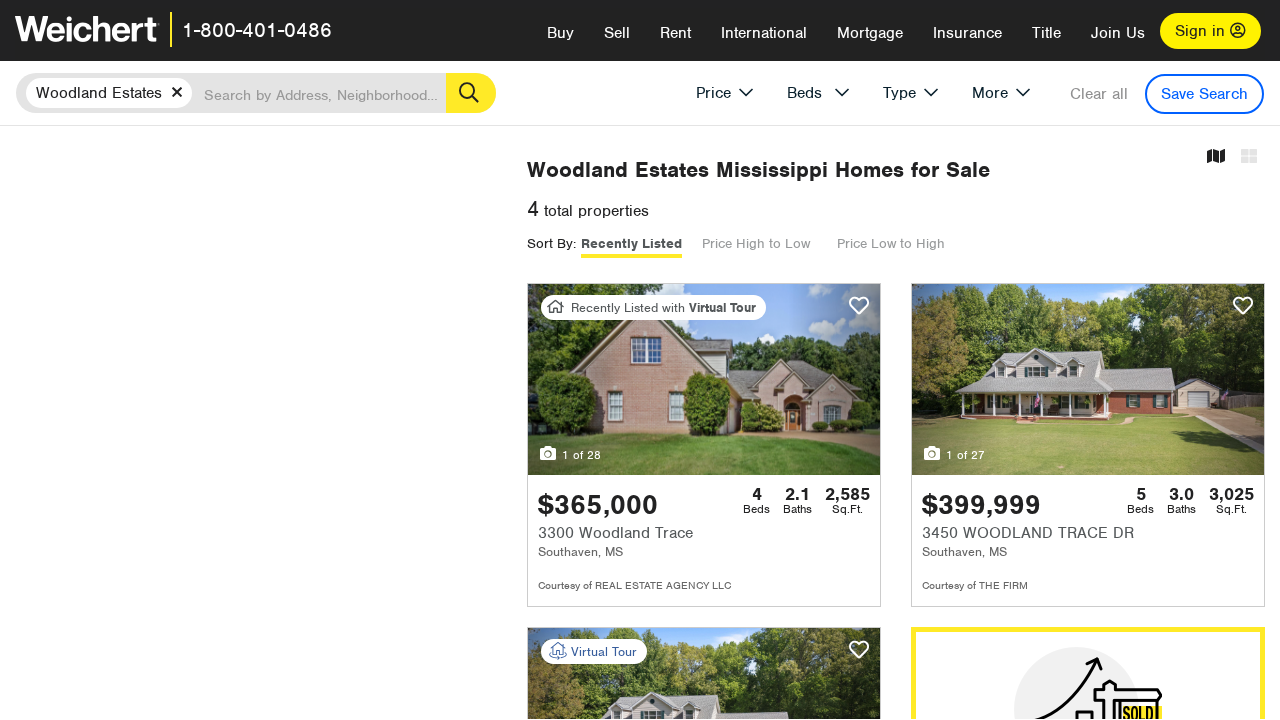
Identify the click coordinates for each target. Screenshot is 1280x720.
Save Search (1204, 94)
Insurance (967, 33)
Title (1046, 33)
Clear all (1099, 94)
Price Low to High (891, 243)
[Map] (1216, 157)
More (990, 93)
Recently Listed (631, 243)
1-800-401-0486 (257, 30)
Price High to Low (756, 243)
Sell (617, 33)
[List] (1249, 157)
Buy (560, 33)
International (764, 33)
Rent (675, 33)
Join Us (1118, 33)
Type (899, 93)
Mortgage (870, 33)
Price (713, 93)
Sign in (1202, 31)
